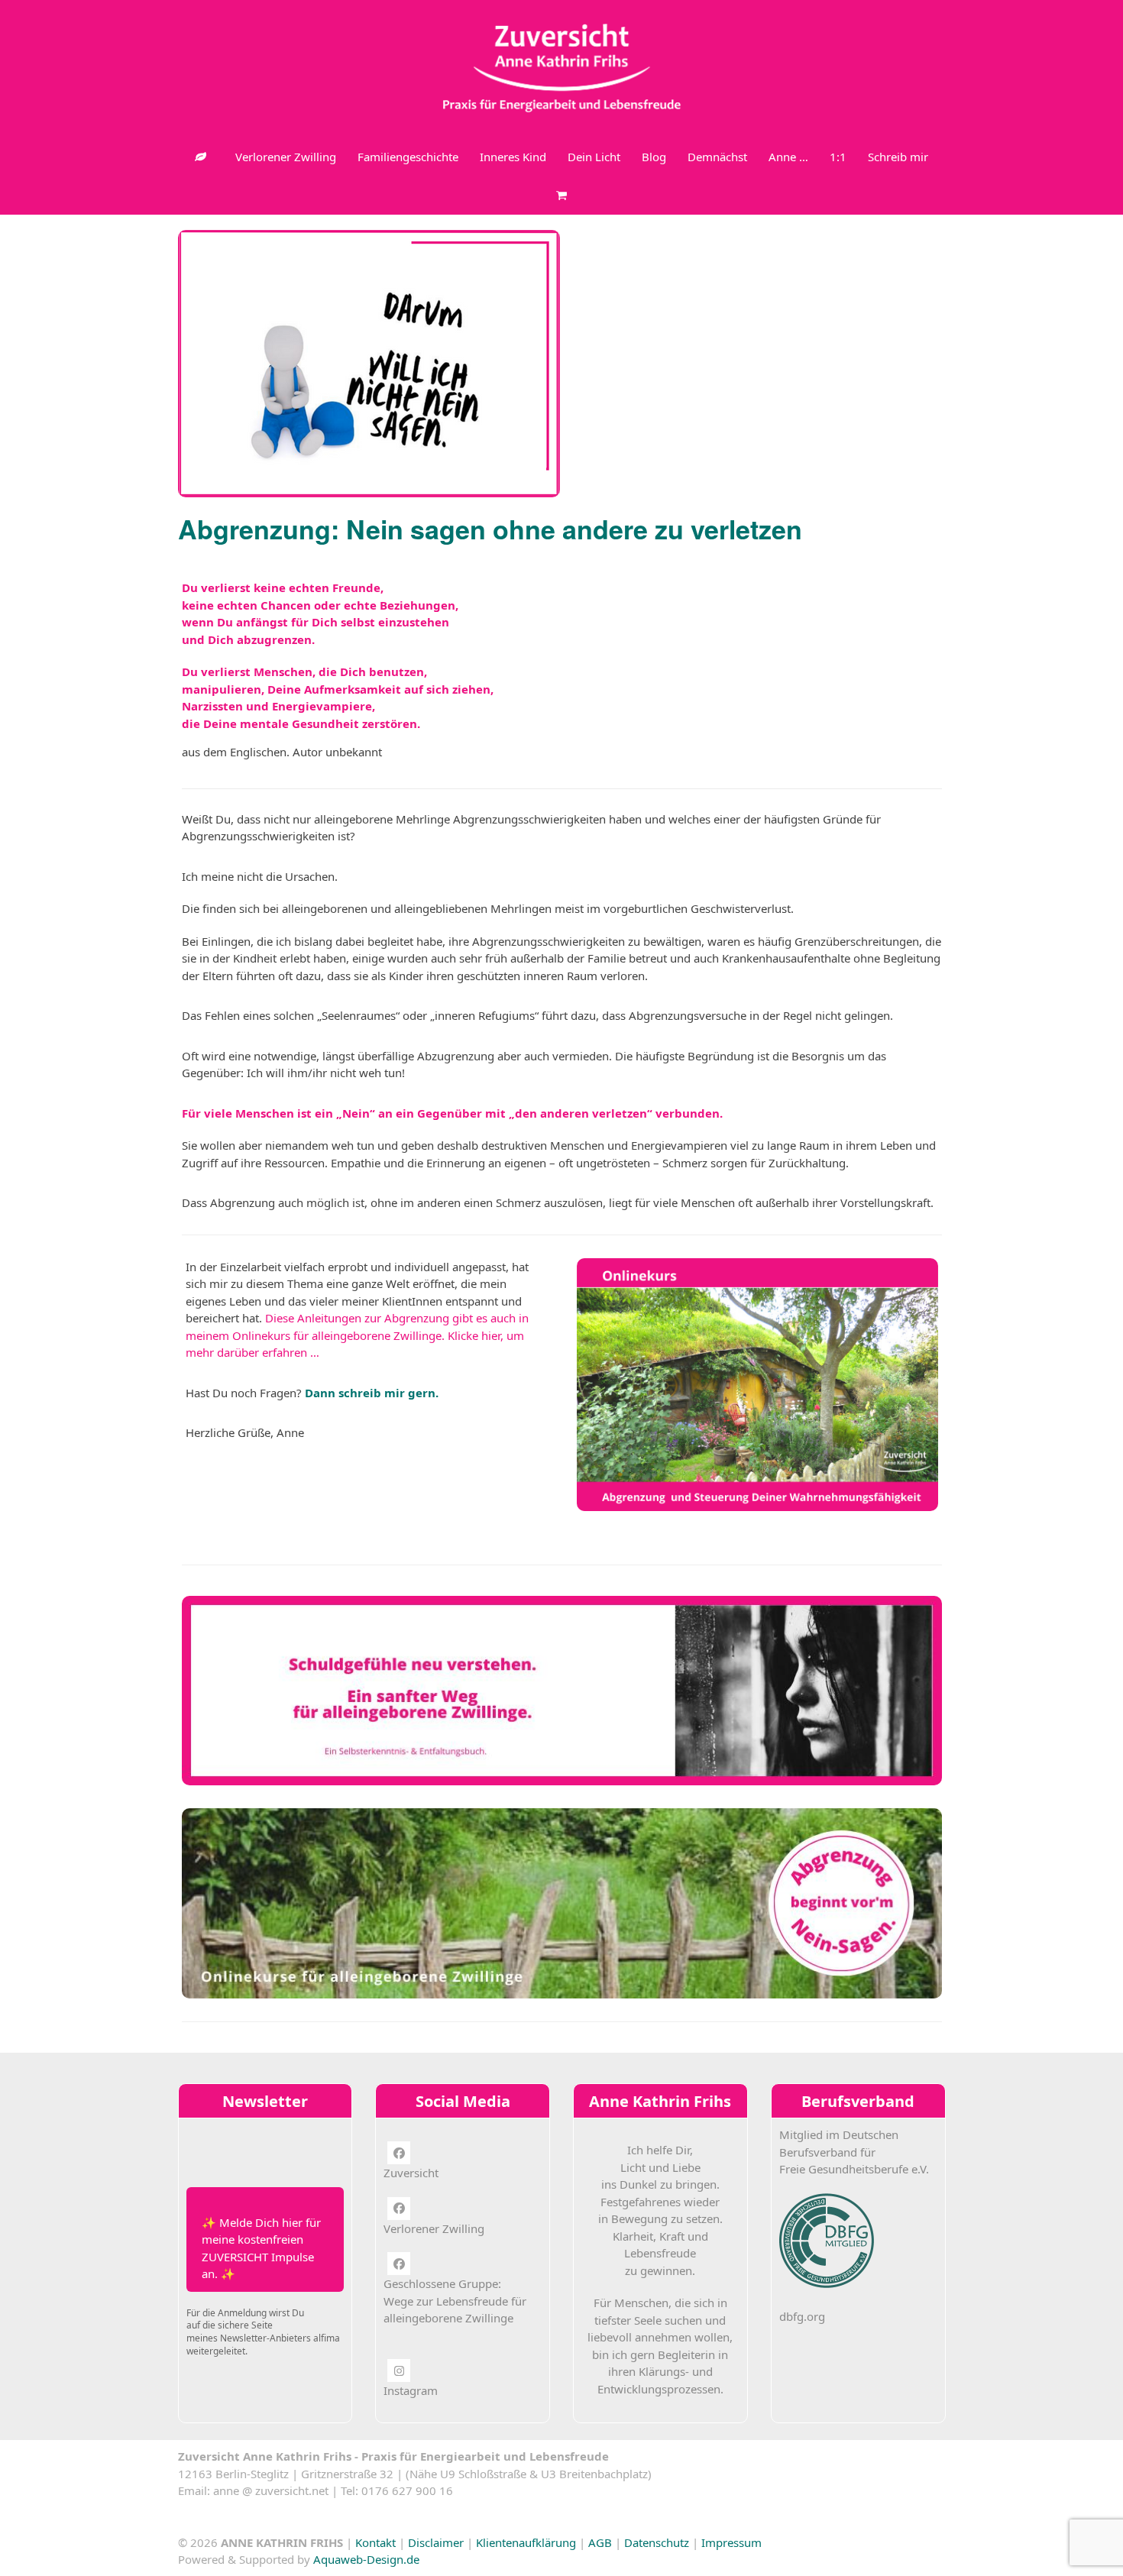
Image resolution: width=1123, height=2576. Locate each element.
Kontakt (375, 2542)
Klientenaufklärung (526, 2542)
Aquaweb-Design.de (366, 2559)
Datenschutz (657, 2542)
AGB (600, 2542)
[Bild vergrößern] (369, 362)
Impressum (731, 2542)
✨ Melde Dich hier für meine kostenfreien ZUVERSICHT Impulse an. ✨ (261, 2248)
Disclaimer (436, 2542)
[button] (561, 195)
